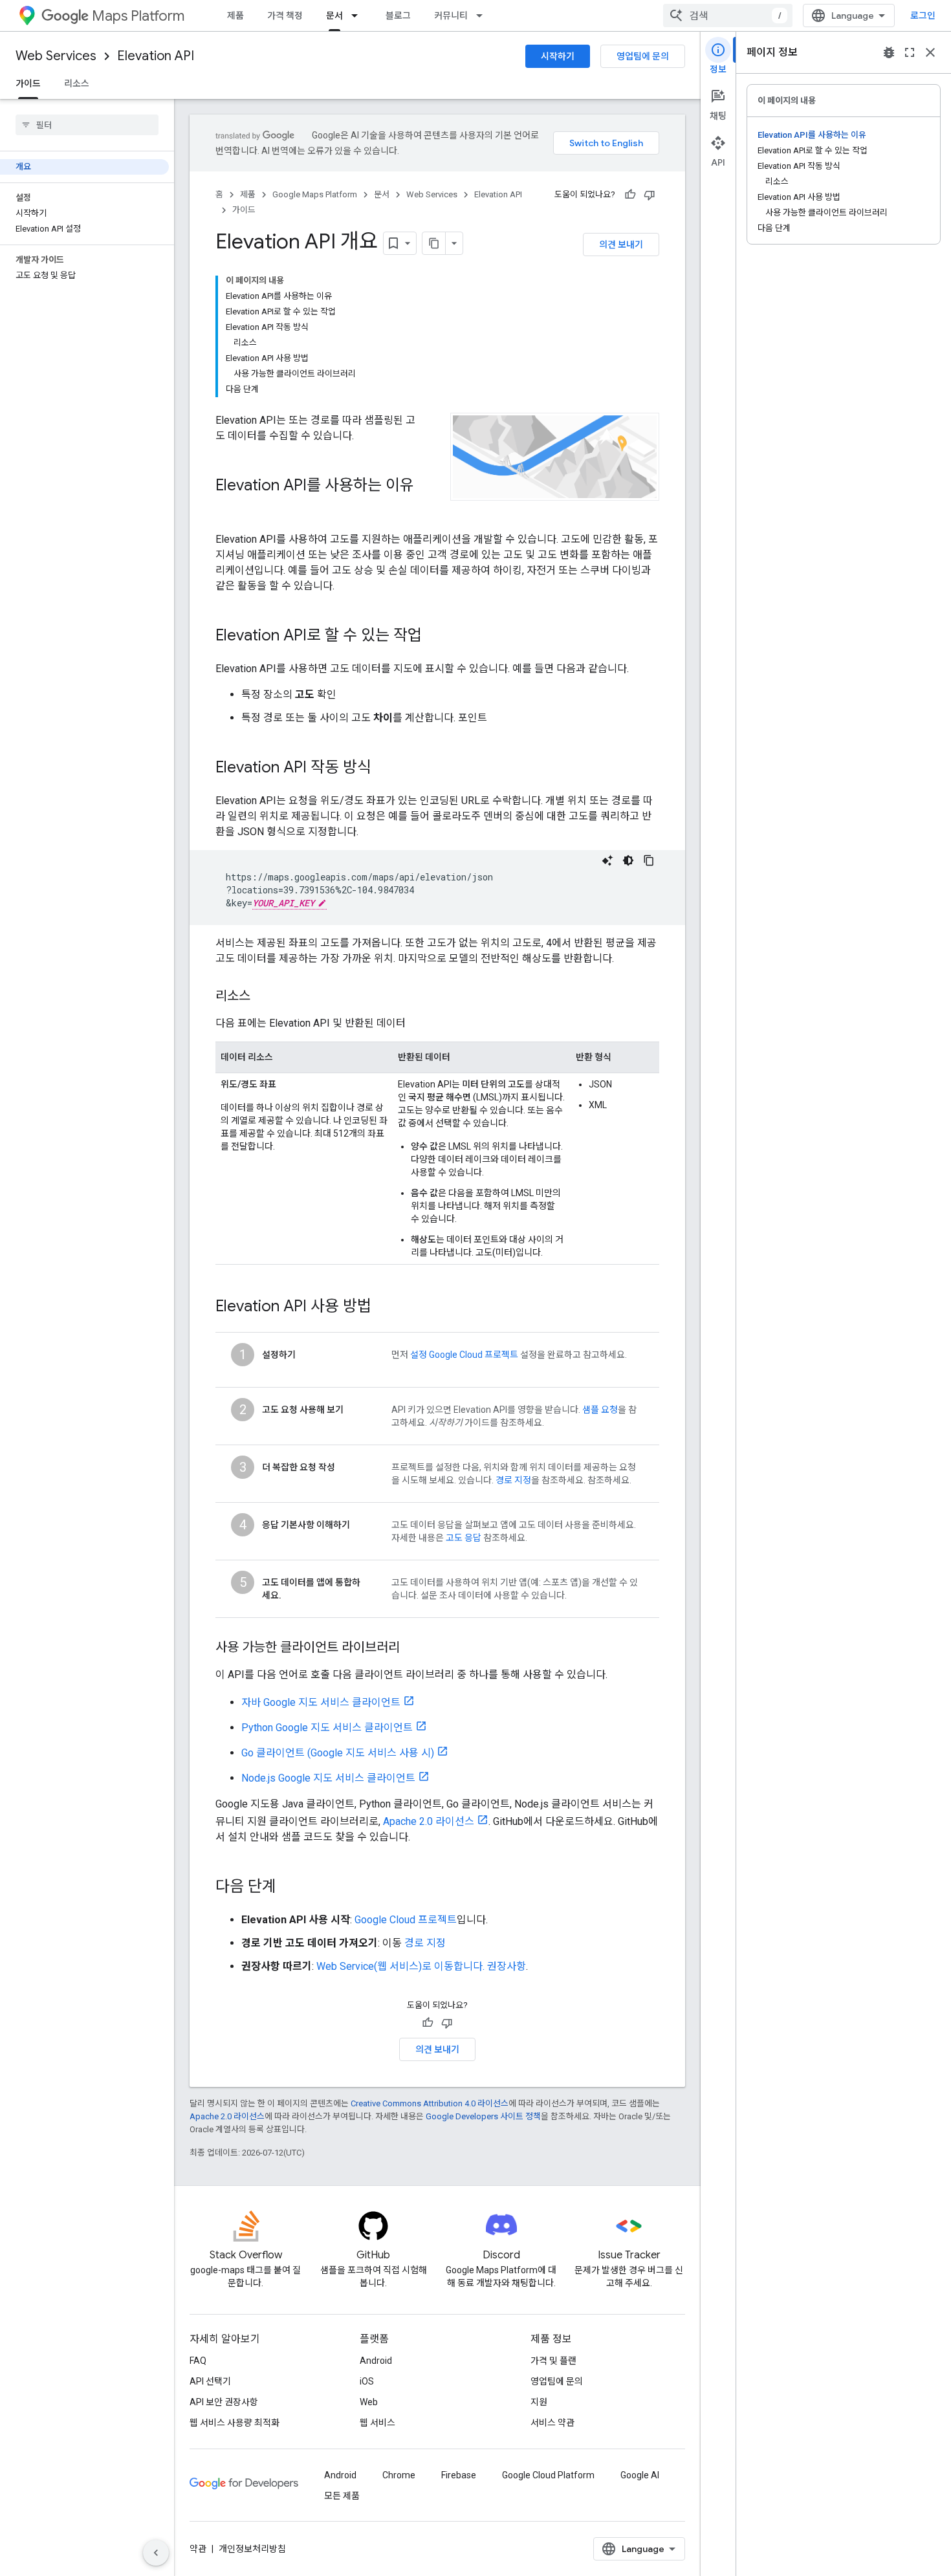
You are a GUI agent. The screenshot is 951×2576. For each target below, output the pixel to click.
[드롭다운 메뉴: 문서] (358, 16)
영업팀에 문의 (643, 56)
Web (369, 2402)
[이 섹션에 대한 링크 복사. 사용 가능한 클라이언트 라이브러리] (413, 1648)
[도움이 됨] (630, 195)
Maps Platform (138, 16)
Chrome (399, 2475)
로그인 (923, 16)
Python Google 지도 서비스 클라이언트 (327, 1728)
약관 (198, 2549)
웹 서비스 (377, 2423)
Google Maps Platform (315, 194)
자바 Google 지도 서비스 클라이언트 (321, 1702)
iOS (367, 2381)
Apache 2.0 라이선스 (429, 1821)
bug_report (889, 52)
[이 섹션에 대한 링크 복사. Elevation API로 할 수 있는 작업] (435, 637)
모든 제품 (342, 2496)
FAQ (198, 2361)
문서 (334, 16)
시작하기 (558, 56)
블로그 (398, 16)
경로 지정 (513, 1480)
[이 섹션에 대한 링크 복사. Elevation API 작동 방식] (384, 769)
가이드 (28, 83)
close (930, 52)
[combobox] (728, 16)
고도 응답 (464, 1538)
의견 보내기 (621, 245)
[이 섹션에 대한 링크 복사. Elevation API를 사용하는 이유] (228, 507)
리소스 (77, 83)
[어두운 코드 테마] (628, 860)
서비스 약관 (552, 2423)
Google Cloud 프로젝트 (406, 1920)
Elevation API (156, 56)
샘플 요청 (600, 1410)
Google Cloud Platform (548, 2475)
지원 (539, 2402)
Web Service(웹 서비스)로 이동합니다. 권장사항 (421, 1966)
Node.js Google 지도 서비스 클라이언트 (328, 1778)
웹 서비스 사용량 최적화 (235, 2423)
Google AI (640, 2475)
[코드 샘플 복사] (649, 860)
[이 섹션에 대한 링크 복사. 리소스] (263, 997)
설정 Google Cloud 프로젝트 (464, 1355)
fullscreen (910, 52)
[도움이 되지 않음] (650, 195)
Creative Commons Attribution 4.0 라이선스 (430, 2103)
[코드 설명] (607, 860)
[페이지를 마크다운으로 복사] (434, 243)
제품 (235, 16)
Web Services (56, 56)
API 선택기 (210, 2381)
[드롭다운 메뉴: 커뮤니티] (483, 16)
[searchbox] (87, 125)
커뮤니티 (451, 16)
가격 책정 (285, 16)
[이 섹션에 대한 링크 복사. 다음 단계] (289, 1888)
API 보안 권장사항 (224, 2402)
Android (376, 2361)
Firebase (459, 2475)
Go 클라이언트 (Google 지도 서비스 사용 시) (338, 1753)
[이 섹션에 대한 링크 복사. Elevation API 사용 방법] (384, 1307)
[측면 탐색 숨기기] (156, 2553)
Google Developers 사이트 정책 (483, 2116)
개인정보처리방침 (252, 2549)
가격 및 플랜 (553, 2361)
